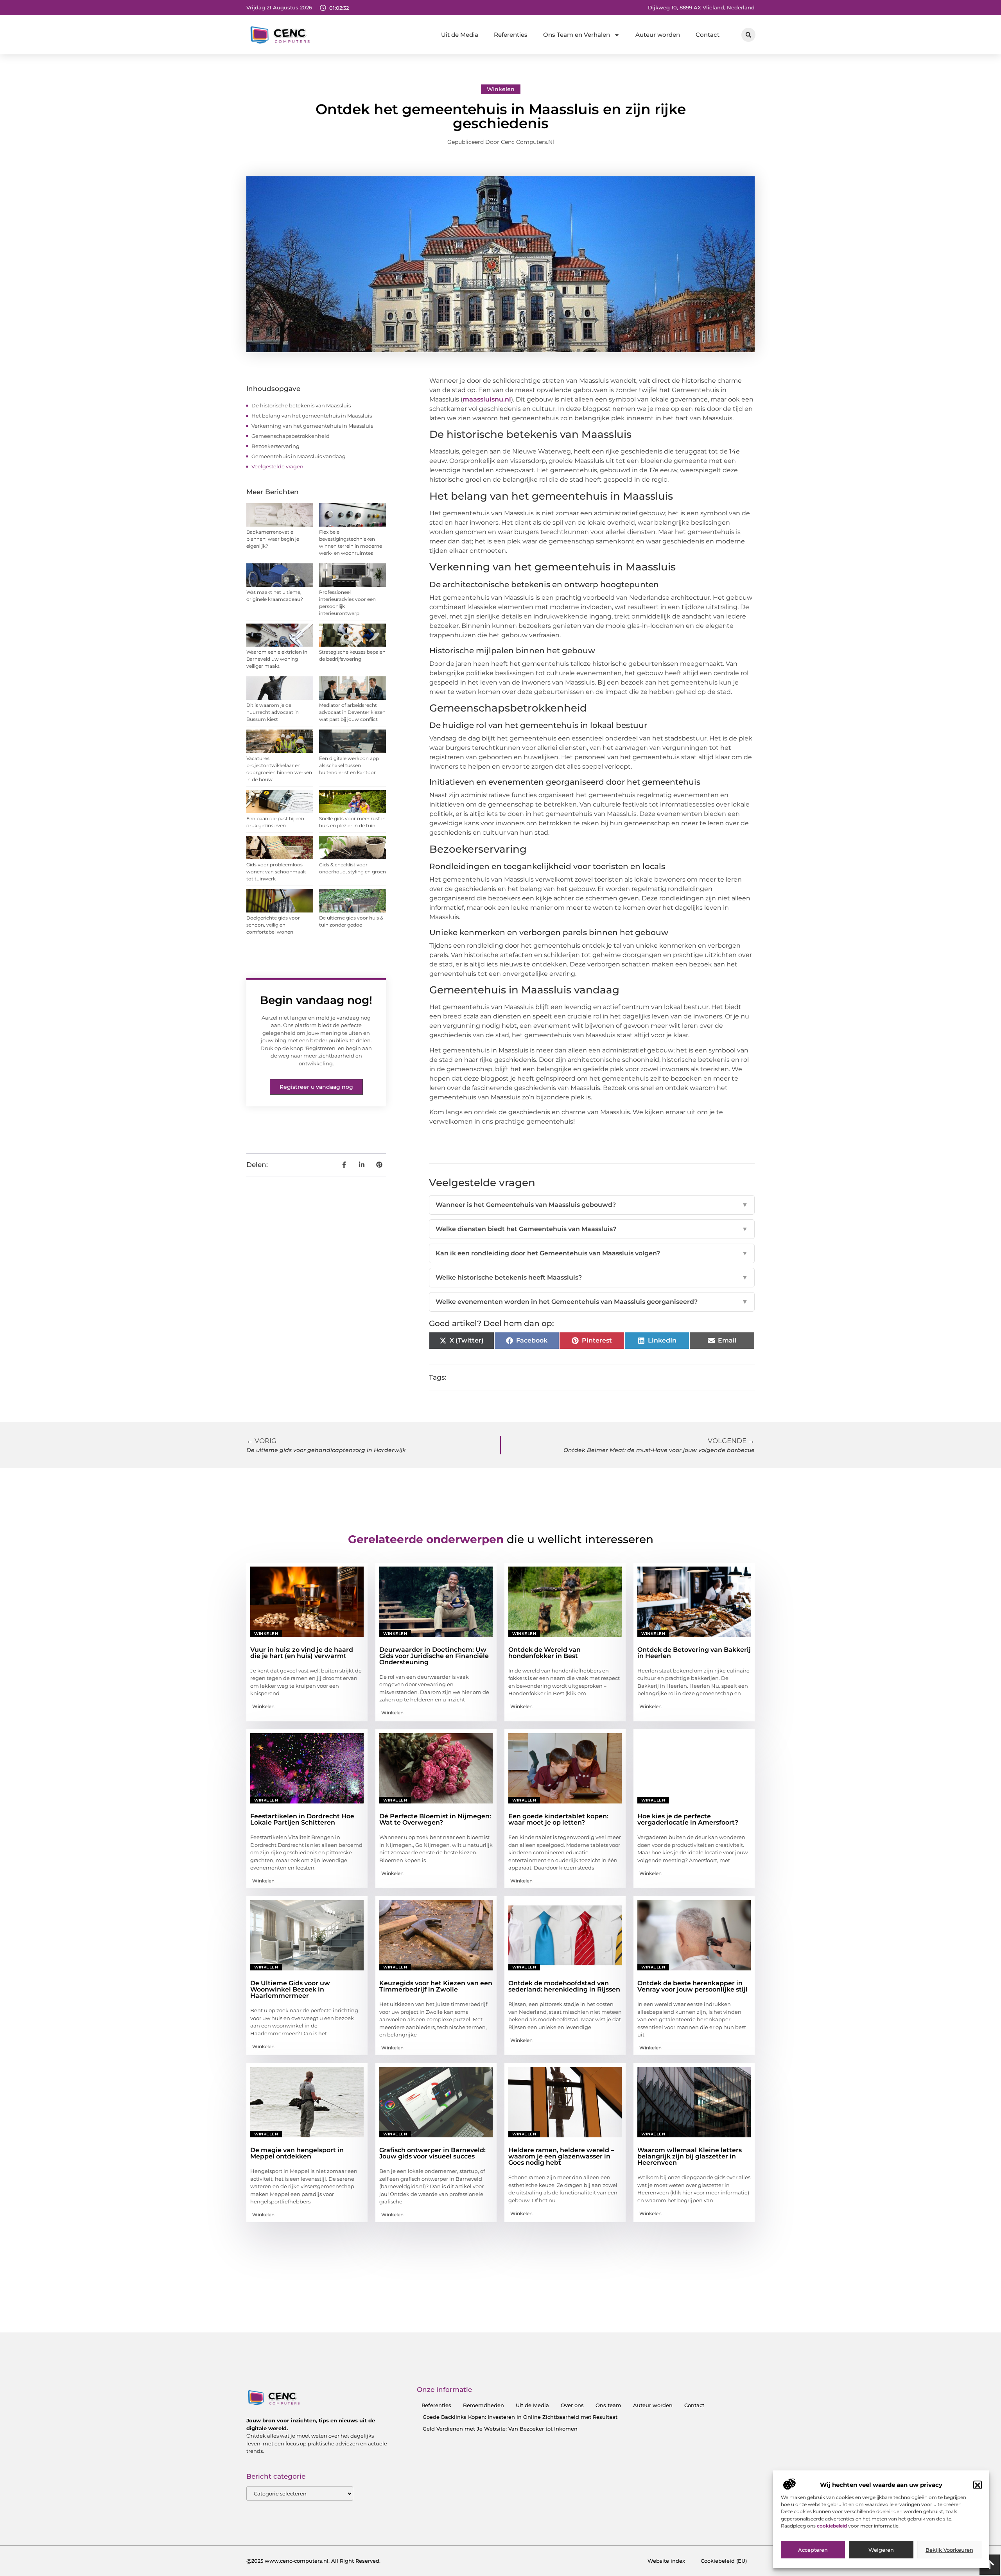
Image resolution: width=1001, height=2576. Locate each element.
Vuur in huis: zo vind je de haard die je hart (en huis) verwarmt (302, 1653)
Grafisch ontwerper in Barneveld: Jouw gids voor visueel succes (432, 2153)
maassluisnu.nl (487, 399)
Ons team (608, 2405)
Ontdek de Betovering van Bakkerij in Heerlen (694, 1653)
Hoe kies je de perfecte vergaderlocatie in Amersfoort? (688, 1819)
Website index (666, 2561)
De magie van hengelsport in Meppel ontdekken (297, 2153)
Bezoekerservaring (275, 446)
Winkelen (501, 89)
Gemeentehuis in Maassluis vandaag (299, 456)
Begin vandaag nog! (316, 1000)
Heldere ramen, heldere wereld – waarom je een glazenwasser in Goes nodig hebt (561, 2156)
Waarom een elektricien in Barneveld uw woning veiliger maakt (277, 659)
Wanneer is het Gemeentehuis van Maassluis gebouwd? (592, 1205)
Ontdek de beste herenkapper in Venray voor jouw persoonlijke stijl (692, 1986)
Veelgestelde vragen (277, 466)
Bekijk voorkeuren (949, 2550)
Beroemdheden (483, 2405)
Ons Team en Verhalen (577, 35)
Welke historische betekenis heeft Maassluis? (592, 1277)
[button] (978, 2485)
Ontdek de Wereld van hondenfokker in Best (544, 1653)
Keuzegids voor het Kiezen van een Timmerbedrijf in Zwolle (436, 1986)
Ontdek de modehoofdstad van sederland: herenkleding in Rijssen (564, 1986)
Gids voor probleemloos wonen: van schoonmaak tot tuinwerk (276, 872)
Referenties (511, 35)
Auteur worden (658, 35)
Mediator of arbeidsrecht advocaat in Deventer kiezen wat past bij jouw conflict (352, 712)
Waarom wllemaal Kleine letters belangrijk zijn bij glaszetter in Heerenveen (690, 2156)
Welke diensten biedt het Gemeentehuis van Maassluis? (592, 1229)
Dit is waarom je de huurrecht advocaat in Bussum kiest (273, 712)
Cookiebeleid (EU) (724, 2561)
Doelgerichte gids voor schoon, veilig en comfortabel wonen (273, 925)
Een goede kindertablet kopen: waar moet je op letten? (558, 1819)
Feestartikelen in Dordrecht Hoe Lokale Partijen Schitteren (302, 1819)
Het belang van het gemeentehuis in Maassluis (312, 416)
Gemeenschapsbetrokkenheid (291, 436)
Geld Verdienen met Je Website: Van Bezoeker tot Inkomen (500, 2429)
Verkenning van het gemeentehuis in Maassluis (312, 426)
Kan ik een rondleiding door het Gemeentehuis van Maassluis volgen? (592, 1253)
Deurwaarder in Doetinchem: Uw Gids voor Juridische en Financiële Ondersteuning (434, 1656)
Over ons (572, 2405)
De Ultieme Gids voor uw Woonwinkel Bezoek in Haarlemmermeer (290, 1989)
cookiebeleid (832, 2526)
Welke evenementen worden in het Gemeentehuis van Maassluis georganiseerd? (592, 1302)
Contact (708, 35)
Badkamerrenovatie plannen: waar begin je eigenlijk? (273, 539)
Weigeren (881, 2550)
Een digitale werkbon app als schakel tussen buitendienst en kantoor (349, 765)
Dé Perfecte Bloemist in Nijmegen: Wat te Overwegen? (435, 1819)
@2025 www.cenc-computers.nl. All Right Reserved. (313, 2561)
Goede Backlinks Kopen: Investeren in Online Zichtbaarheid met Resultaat (520, 2417)
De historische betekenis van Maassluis (301, 405)
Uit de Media (460, 35)
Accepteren (813, 2550)
